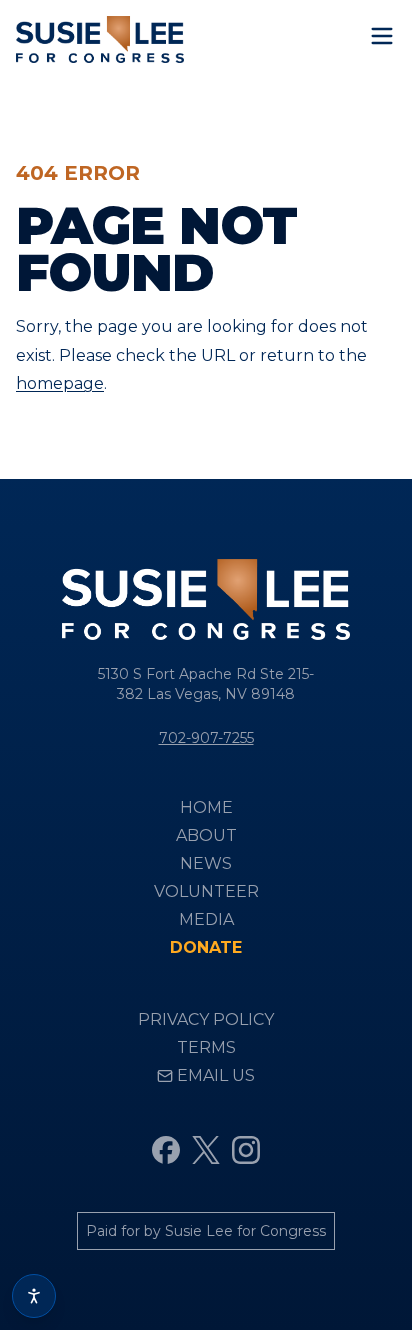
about (206, 835)
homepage (60, 383)
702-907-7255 (206, 738)
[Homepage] (100, 39)
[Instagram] (246, 1150)
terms (206, 1047)
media (206, 919)
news (206, 863)
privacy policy (206, 1019)
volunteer (206, 891)
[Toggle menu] (382, 36)
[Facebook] (166, 1150)
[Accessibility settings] (34, 1296)
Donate (206, 947)
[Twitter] (206, 1150)
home (206, 807)
